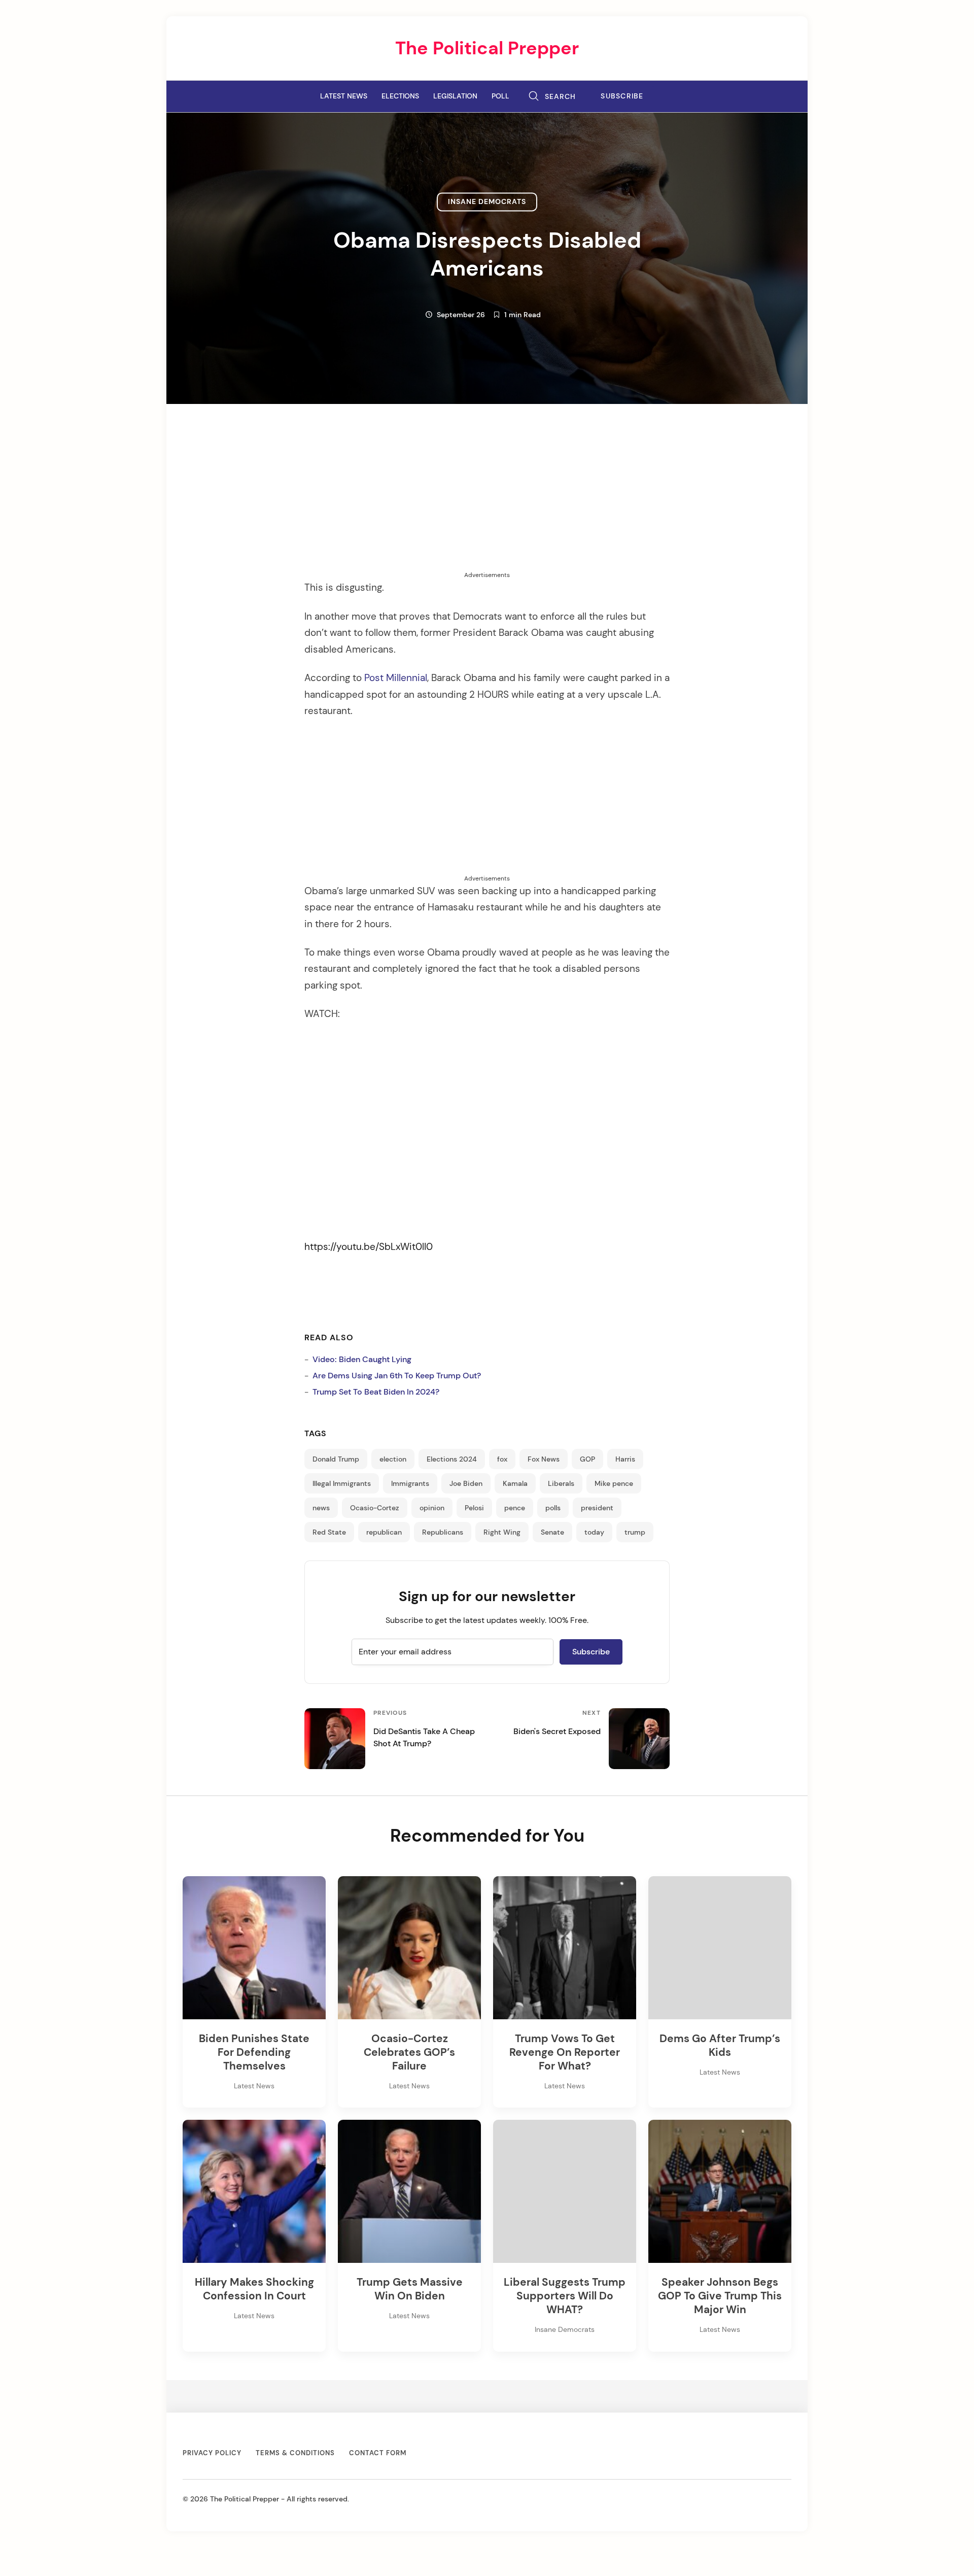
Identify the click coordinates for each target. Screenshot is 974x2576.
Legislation (455, 96)
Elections (400, 96)
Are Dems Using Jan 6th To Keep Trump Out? (397, 1376)
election (393, 1459)
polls (553, 1508)
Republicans (443, 1532)
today (594, 1532)
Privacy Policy (212, 2453)
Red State (329, 1532)
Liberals (561, 1483)
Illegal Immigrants (342, 1483)
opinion (432, 1508)
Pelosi (474, 1508)
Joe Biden (466, 1483)
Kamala (515, 1483)
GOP (587, 1459)
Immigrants (410, 1483)
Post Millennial (396, 678)
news (321, 1508)
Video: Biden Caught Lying (362, 1359)
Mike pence (614, 1483)
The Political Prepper (487, 48)
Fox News (544, 1459)
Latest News (344, 96)
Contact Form (378, 2453)
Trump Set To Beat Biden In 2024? (376, 1392)
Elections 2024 (452, 1459)
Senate (552, 1532)
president (597, 1508)
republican (384, 1532)
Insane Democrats (487, 202)
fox (502, 1459)
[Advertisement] (487, 499)
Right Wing (502, 1532)
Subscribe (622, 96)
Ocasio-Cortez (375, 1508)
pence (515, 1508)
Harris (625, 1459)
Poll (500, 96)
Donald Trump (336, 1459)
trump (635, 1532)
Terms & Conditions (295, 2453)
